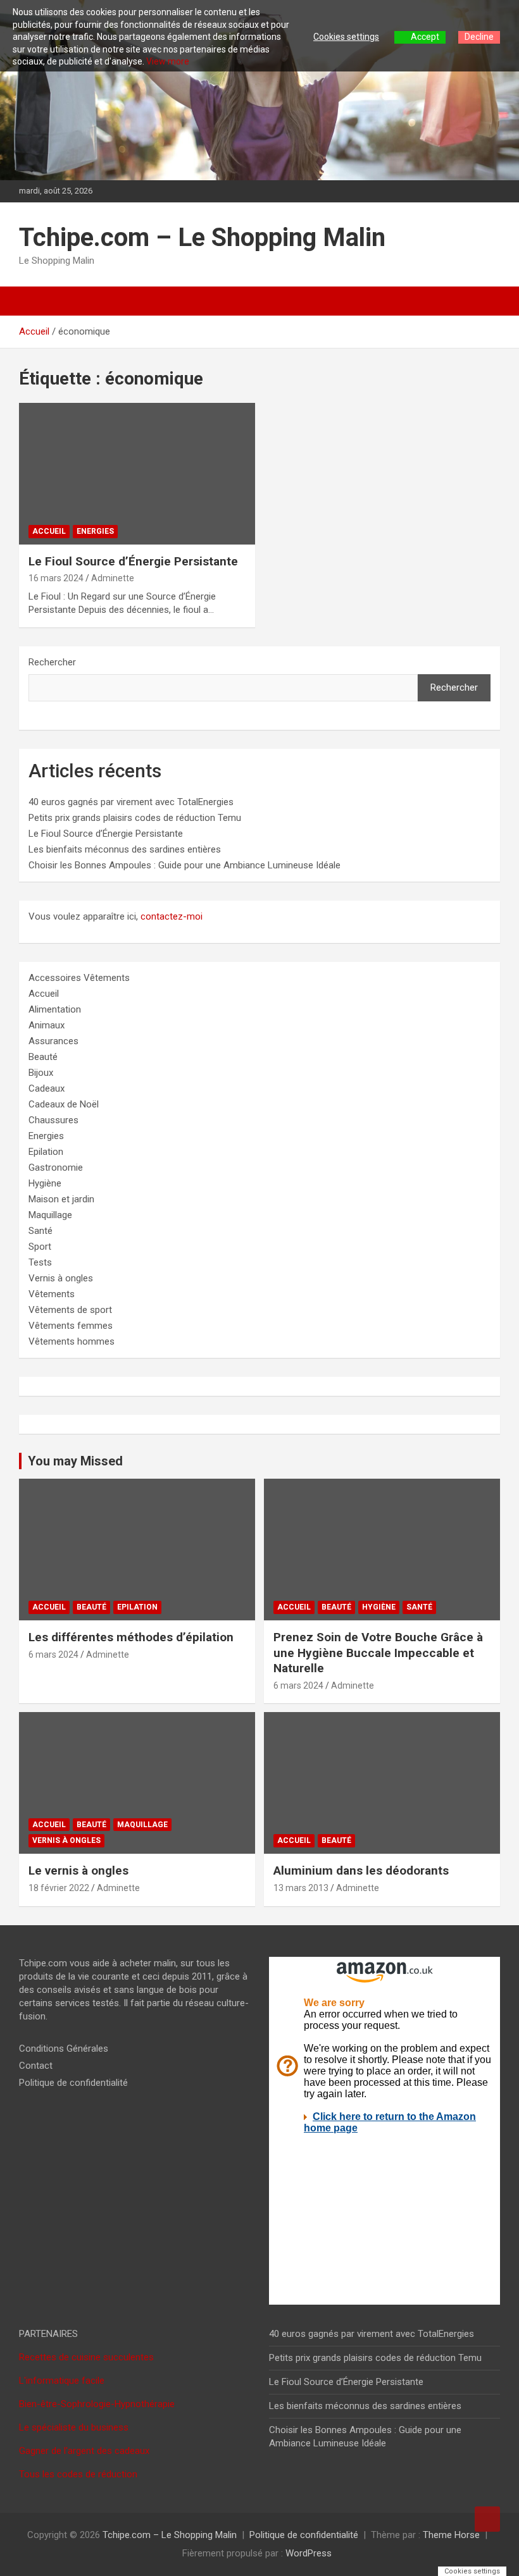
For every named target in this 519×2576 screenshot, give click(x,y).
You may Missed (75, 1461)
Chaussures (53, 1120)
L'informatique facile (62, 2381)
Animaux (47, 1025)
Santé (41, 1231)
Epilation (46, 1152)
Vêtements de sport (70, 1310)
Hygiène (45, 1183)
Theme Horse (451, 2535)
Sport (40, 1247)
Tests (40, 1262)
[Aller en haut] (487, 2519)
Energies (95, 531)
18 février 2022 (59, 1888)
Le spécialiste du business (74, 2427)
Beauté (43, 1057)
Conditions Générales (64, 2049)
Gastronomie (56, 1168)
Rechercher (52, 662)
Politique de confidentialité (73, 2083)
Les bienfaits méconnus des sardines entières (125, 849)
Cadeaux (47, 1088)
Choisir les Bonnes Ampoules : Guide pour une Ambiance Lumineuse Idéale (184, 865)
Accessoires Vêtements (79, 978)
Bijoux (41, 1073)
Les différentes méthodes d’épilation (131, 1637)
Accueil (49, 531)
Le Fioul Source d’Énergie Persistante (133, 561)
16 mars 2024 (56, 578)
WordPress (309, 2553)
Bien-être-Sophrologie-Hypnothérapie (97, 2404)
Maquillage (50, 1215)
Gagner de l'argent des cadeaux (84, 2451)
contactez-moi (172, 916)
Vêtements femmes (71, 1326)
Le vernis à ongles (78, 1870)
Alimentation (55, 1009)
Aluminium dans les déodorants (361, 1870)
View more (168, 61)
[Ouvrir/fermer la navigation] (35, 301)
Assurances (53, 1041)
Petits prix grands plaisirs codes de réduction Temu (135, 818)
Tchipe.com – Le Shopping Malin (202, 237)
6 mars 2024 (53, 1655)
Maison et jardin (61, 1199)
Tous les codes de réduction (78, 2474)
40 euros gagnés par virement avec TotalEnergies (131, 802)
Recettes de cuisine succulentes (86, 2357)
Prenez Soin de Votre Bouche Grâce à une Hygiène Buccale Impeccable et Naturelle (378, 1653)
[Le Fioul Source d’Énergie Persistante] (137, 473)
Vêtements (52, 1294)
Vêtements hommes (72, 1341)
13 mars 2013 (301, 1888)
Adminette (113, 578)
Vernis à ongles (61, 1278)
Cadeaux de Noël (64, 1104)
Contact (36, 2066)
